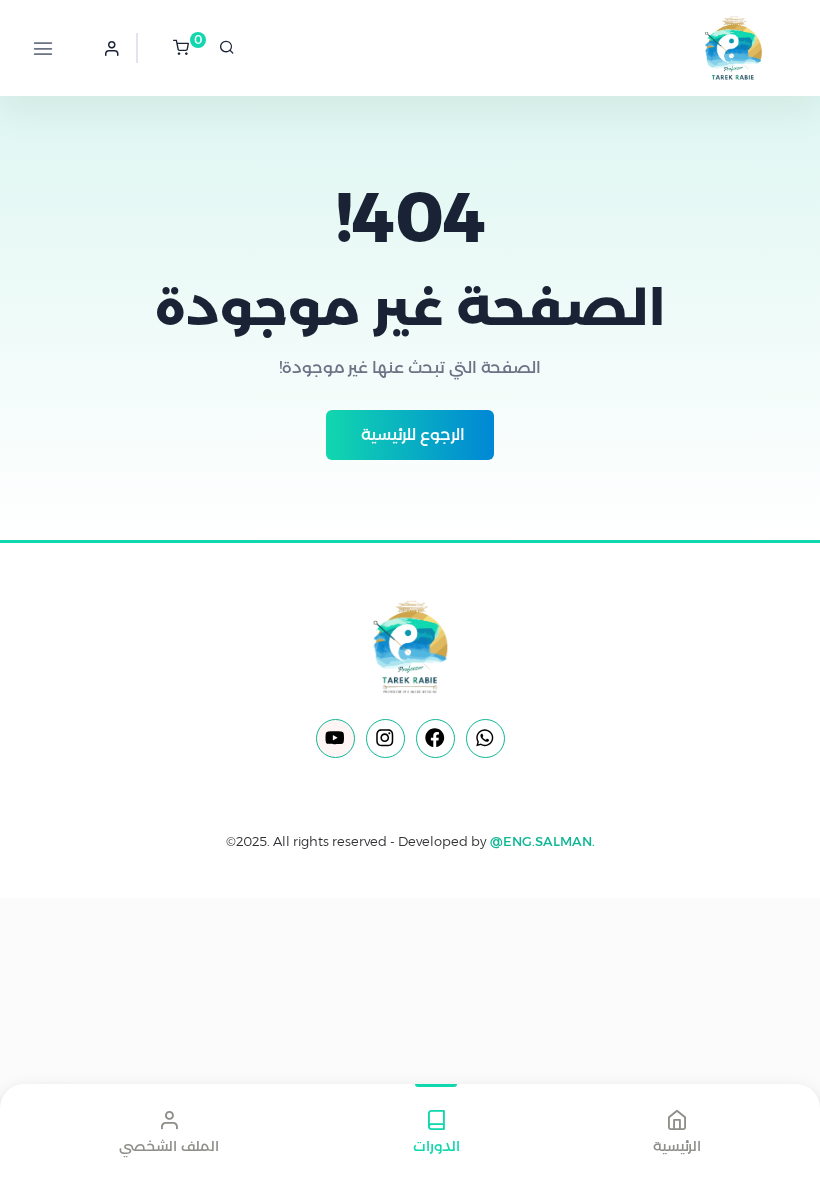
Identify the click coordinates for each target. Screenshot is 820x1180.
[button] (112, 48)
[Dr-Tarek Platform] (710, 48)
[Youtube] (335, 738)
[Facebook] (435, 738)
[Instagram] (385, 738)
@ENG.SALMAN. (542, 841)
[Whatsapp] (485, 738)
